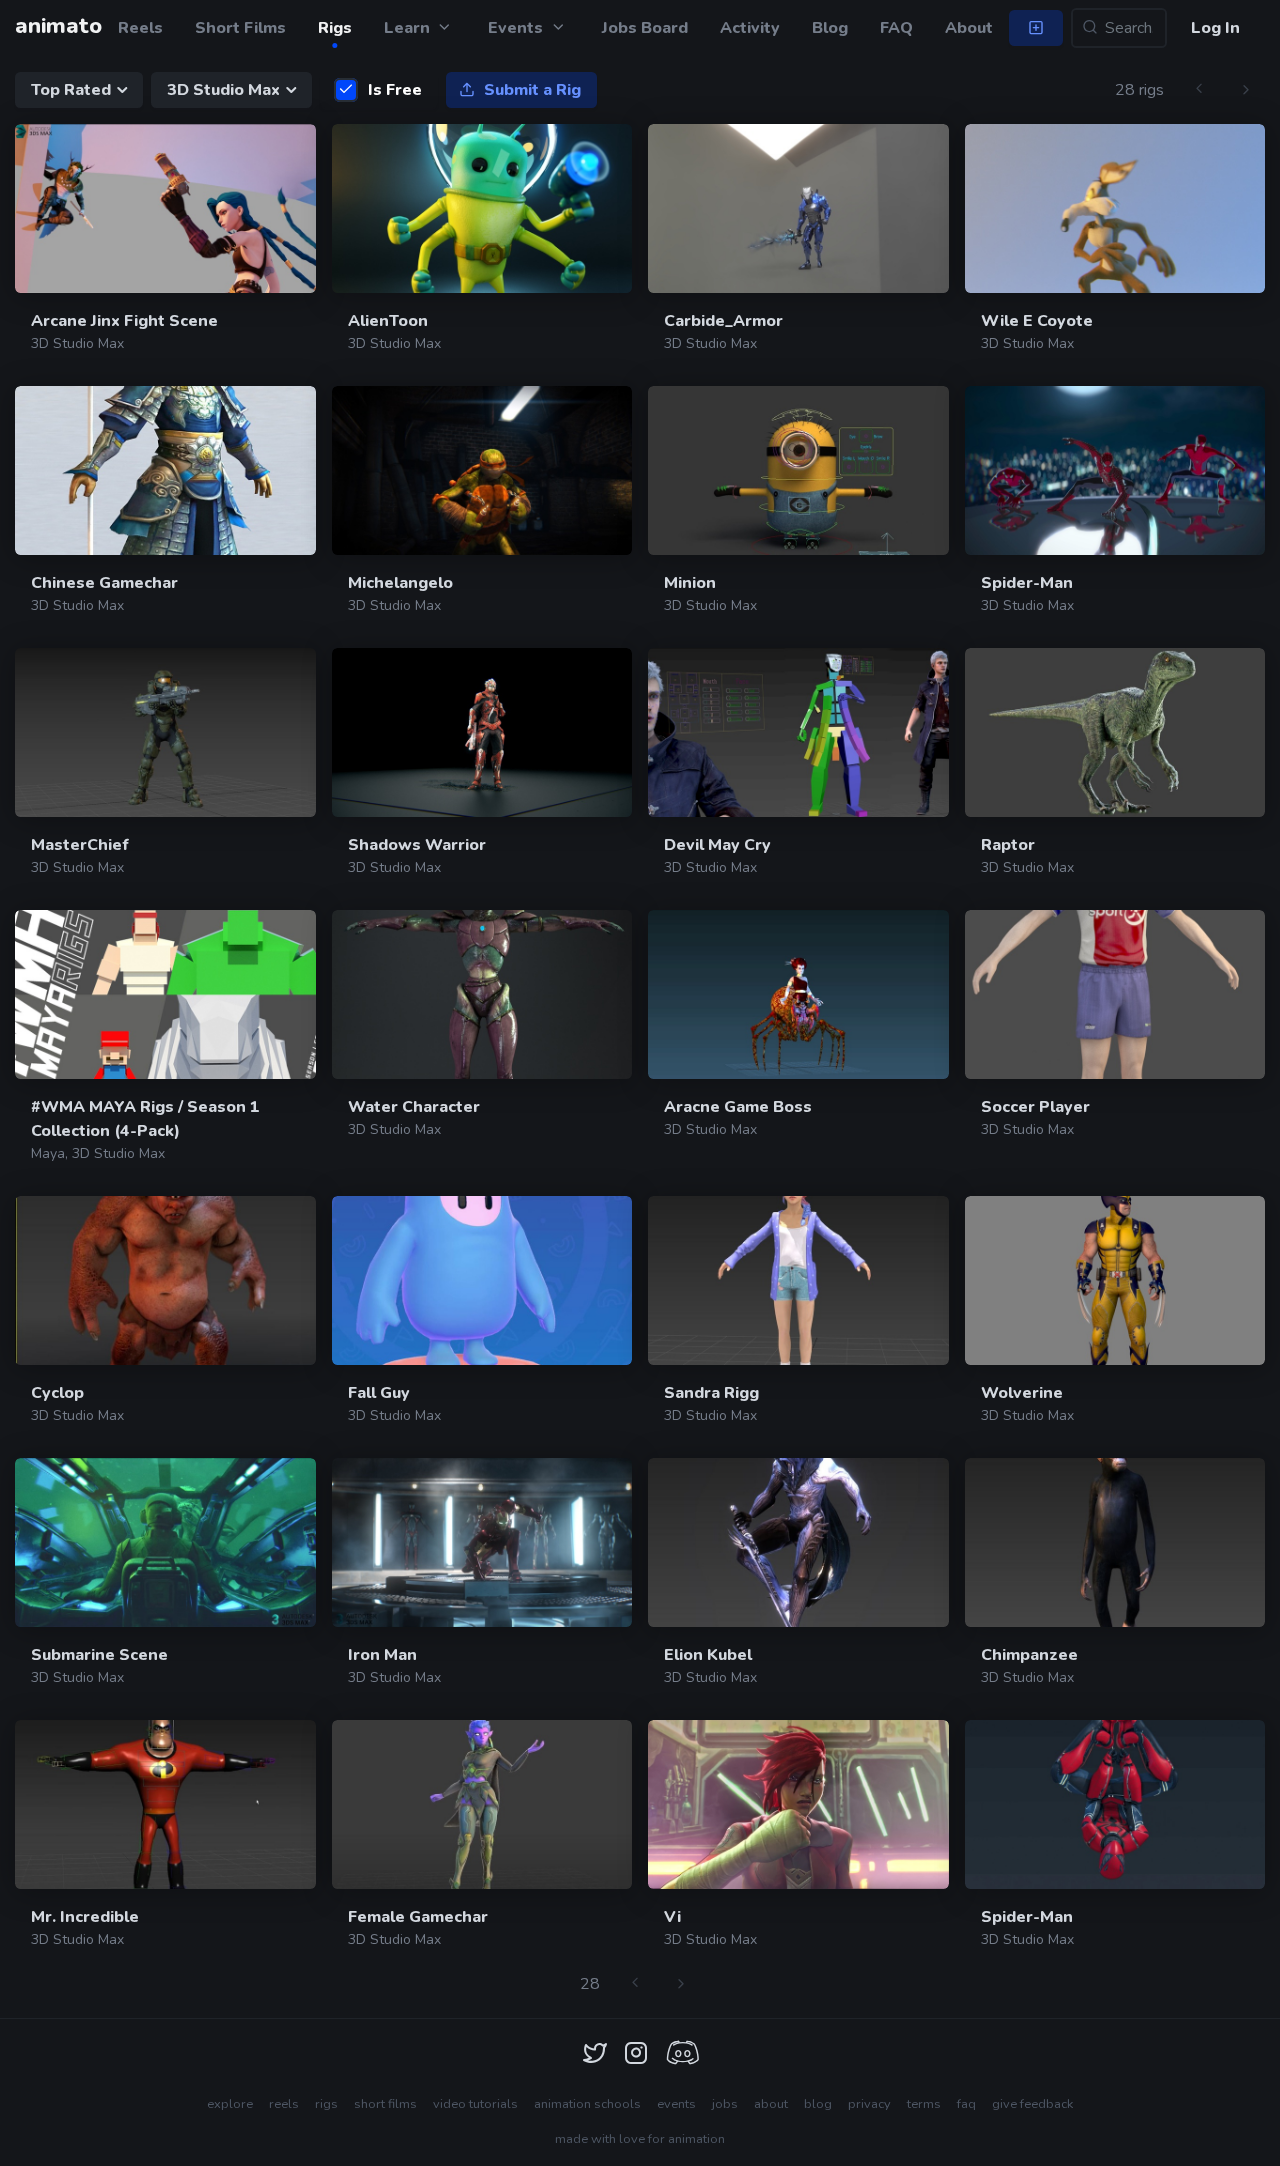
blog (818, 2104)
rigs (326, 2104)
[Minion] (798, 470)
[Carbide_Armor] (798, 208)
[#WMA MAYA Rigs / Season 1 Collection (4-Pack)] (165, 994)
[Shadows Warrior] (482, 732)
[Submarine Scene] (165, 1542)
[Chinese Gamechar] (165, 470)
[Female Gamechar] (482, 1804)
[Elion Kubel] (798, 1542)
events (676, 2104)
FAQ (896, 28)
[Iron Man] (482, 1542)
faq (966, 2104)
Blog (830, 28)
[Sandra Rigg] (798, 1280)
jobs (725, 2104)
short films (385, 2104)
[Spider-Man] (1115, 470)
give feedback (1032, 2104)
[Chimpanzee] (1115, 1542)
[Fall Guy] (482, 1280)
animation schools (587, 2104)
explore (230, 2104)
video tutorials (475, 2104)
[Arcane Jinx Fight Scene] (165, 208)
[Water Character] (482, 994)
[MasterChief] (165, 732)
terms (924, 2104)
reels (284, 2104)
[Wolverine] (1115, 1280)
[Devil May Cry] (798, 732)
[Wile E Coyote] (1115, 208)
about (771, 2104)
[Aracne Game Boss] (798, 994)
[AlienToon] (482, 208)
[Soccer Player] (1115, 994)
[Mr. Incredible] (165, 1804)
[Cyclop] (165, 1280)
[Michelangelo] (482, 470)
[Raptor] (1115, 732)
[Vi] (798, 1804)
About (969, 28)
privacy (869, 2104)
